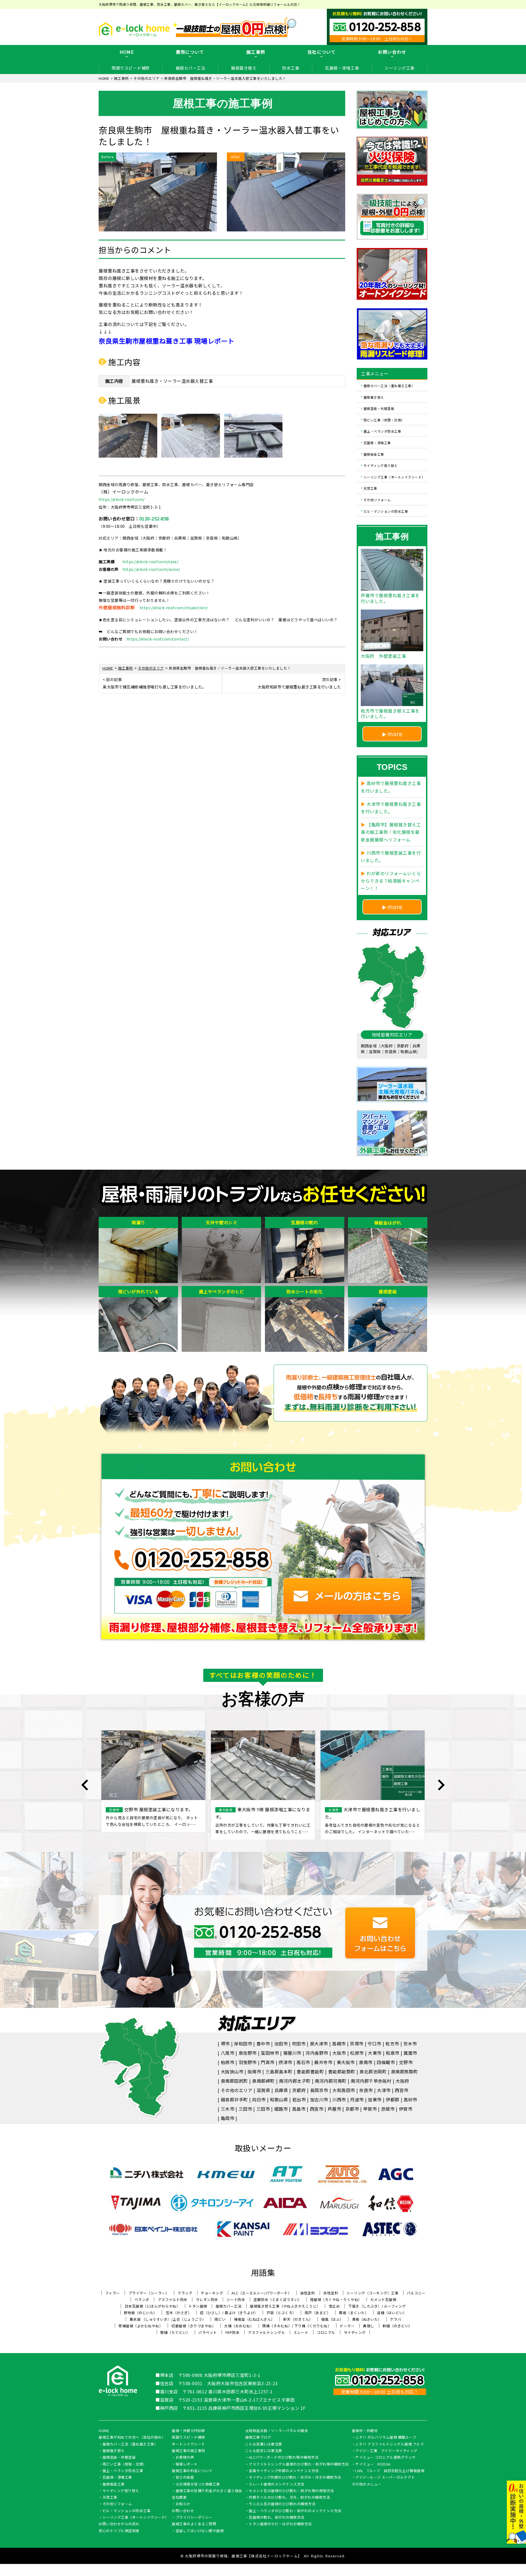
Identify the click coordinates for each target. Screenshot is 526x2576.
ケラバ (396, 2319)
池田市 (281, 2044)
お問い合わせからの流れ (119, 2524)
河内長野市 (317, 2053)
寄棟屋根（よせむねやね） (141, 2326)
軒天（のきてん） (298, 2319)
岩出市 (299, 2099)
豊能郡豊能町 (310, 2071)
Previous (85, 1785)
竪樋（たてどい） (175, 2332)
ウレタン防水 (207, 2299)
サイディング (355, 2332)
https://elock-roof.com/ (122, 499)
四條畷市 (386, 2062)
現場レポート (187, 2464)
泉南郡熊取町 (404, 2071)
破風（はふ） (332, 2319)
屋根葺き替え (244, 68)
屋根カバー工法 (191, 68)
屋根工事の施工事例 (188, 2451)
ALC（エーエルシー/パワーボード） (261, 2293)
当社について (322, 52)
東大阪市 (346, 2062)
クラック (185, 2293)
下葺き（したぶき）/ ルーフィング (377, 2306)
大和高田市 (344, 2090)
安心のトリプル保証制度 (119, 2531)
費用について (190, 52)
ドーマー (347, 2326)
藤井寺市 (323, 2062)
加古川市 (319, 2099)
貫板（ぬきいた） (367, 2319)
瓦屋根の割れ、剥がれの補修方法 (277, 2518)
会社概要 (179, 2498)
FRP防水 (233, 2332)
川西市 (339, 2099)
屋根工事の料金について (192, 2471)
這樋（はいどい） (392, 2313)
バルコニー (416, 2293)
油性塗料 (307, 2293)
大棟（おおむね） (239, 2326)
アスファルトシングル (266, 2332)
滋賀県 (264, 2090)
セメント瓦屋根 (383, 2299)
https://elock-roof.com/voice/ (151, 569)
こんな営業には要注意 (264, 2444)
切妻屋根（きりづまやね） (193, 2326)
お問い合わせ (392, 52)
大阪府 (402, 2081)
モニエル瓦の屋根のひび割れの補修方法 (282, 2504)
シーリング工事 (400, 68)
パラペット (208, 2332)
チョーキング (212, 2293)
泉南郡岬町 (263, 2081)
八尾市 (228, 2053)
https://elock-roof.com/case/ (150, 562)
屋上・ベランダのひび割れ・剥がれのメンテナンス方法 (295, 2511)
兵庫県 (281, 2090)
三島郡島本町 (279, 2071)
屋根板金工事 (374, 454)
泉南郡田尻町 (234, 2081)
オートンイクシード (188, 2444)
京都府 (299, 2090)
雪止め (334, 2306)
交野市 (406, 2062)
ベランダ (142, 2299)
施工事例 (256, 52)
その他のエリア (237, 2090)
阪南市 (255, 2071)
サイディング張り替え (381, 465)
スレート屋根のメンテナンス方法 (277, 2484)
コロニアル (326, 2332)
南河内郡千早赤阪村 (371, 2081)
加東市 (375, 2099)
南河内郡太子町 (295, 2081)
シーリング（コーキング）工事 (372, 2293)
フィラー (113, 2293)
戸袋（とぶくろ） (281, 2313)
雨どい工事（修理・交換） (384, 420)
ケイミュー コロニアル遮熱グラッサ (385, 2458)
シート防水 (236, 2299)
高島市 (299, 2109)
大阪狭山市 (232, 2071)
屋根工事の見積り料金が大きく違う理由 (209, 2491)
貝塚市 (357, 2044)
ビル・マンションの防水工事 (386, 511)
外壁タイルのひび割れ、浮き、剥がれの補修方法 (289, 2498)
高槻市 (339, 2044)
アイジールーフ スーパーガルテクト (385, 2478)
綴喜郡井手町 (234, 2099)
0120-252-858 (154, 518)
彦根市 (388, 2109)
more (395, 734)
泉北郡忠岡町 (373, 2071)
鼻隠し (369, 2326)
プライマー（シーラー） (149, 2293)
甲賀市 (370, 2109)
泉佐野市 (248, 2053)
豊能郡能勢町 (342, 2071)
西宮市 (402, 2090)
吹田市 (299, 2044)
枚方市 (392, 2044)
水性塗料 (331, 2293)
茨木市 (410, 2044)
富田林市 (270, 2053)
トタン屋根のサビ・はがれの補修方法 (280, 2524)
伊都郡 (393, 2099)
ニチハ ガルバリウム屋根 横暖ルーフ (386, 2438)
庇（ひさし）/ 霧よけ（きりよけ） (229, 2313)
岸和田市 (243, 2044)
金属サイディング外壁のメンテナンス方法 (284, 2471)
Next (441, 1785)
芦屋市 (335, 2109)
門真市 (268, 2062)
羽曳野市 (248, 2062)
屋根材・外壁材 (365, 2431)
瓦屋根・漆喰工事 (342, 68)
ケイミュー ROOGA (373, 2464)
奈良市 (366, 2090)
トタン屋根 (198, 2306)
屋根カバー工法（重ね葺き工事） (389, 386)
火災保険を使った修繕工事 (198, 2484)
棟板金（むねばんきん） (254, 2319)
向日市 (259, 2099)
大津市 (384, 2090)
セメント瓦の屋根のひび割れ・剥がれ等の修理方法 (291, 2491)
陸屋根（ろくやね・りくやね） (336, 2299)
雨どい (220, 2319)
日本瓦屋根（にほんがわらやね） (152, 2306)
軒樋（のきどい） (398, 2326)
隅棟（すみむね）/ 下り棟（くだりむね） (297, 2326)
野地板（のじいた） (141, 2313)
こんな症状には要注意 (264, 2451)
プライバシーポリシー (194, 2518)
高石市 (303, 2062)
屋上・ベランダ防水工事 (382, 431)
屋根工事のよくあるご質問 (194, 2524)
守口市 (375, 2044)
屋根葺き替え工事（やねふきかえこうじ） (285, 2306)
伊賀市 (406, 2109)
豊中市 (263, 2044)
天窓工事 (370, 488)
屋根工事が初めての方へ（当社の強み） (132, 2438)
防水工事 (291, 68)
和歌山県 (279, 2099)
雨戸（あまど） (318, 2313)
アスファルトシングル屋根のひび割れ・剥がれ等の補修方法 (299, 2464)
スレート (301, 2332)
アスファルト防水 (173, 2299)
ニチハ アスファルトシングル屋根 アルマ (390, 2444)
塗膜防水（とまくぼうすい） (278, 2299)
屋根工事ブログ (258, 2438)
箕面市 (410, 2053)
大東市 (375, 2053)
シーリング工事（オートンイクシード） (394, 477)
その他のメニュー (367, 2484)
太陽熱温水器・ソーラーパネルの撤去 (277, 2431)
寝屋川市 (292, 2053)
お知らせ (183, 2504)
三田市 (245, 2109)
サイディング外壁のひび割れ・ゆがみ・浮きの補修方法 (295, 2478)
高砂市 (410, 2099)
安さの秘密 (185, 2478)
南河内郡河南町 (331, 2081)
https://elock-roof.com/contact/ (158, 639)
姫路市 (281, 2109)
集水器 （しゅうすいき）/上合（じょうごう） (168, 2319)
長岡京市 (319, 2090)
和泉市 (393, 2053)
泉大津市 (319, 2044)
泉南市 (366, 2062)
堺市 (225, 2044)
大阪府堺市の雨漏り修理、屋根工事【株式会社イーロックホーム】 (243, 2556)
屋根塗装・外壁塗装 (379, 408)
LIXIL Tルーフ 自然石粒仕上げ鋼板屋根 (390, 2471)
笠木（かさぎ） (179, 2313)
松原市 (357, 2053)
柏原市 (228, 2062)
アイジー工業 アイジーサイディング (386, 2451)
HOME (127, 52)
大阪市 (339, 2053)
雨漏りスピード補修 (131, 68)
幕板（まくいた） (354, 2313)
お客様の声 (185, 2458)
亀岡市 (228, 2118)
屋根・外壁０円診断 (188, 2431)
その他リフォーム (377, 500)
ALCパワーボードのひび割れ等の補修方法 (284, 2458)
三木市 (228, 2109)
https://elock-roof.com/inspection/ (174, 608)
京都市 (352, 2109)
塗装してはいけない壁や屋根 (200, 2531)
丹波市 (357, 2099)
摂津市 (285, 2062)
